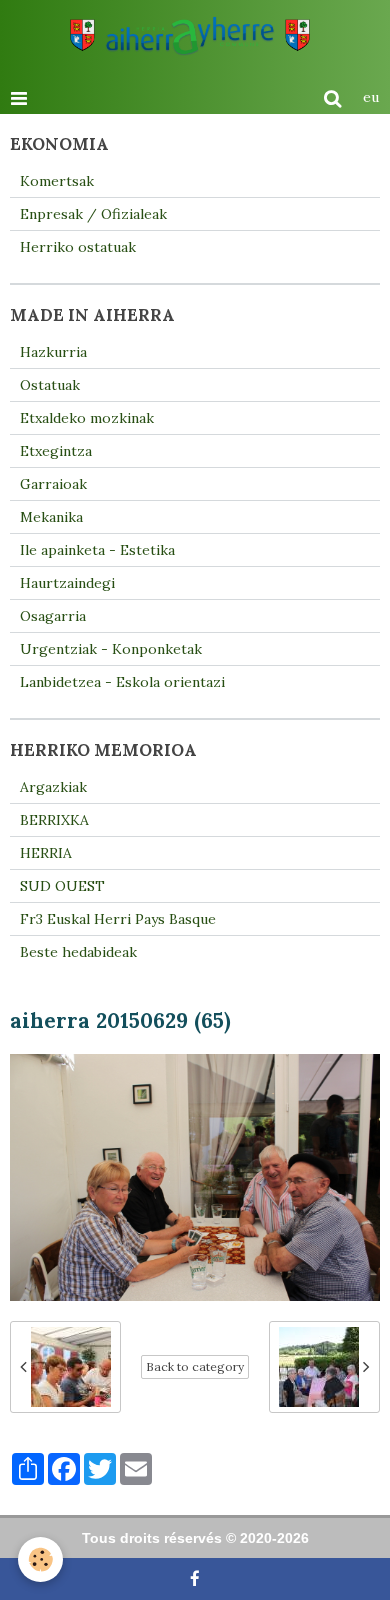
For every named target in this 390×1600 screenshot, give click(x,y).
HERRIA (46, 853)
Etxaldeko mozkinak (87, 418)
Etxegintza (56, 451)
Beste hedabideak (78, 952)
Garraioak (53, 484)
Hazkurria (53, 352)
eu (371, 97)
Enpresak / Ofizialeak (93, 214)
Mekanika (51, 517)
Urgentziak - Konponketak (111, 649)
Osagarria (53, 616)
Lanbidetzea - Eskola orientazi (122, 682)
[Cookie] (40, 1559)
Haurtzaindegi (67, 583)
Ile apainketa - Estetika (97, 550)
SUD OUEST (62, 886)
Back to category (195, 1366)
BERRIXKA (54, 820)
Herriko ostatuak (78, 247)
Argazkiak (53, 787)
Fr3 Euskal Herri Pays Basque (118, 919)
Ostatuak (50, 385)
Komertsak (57, 181)
